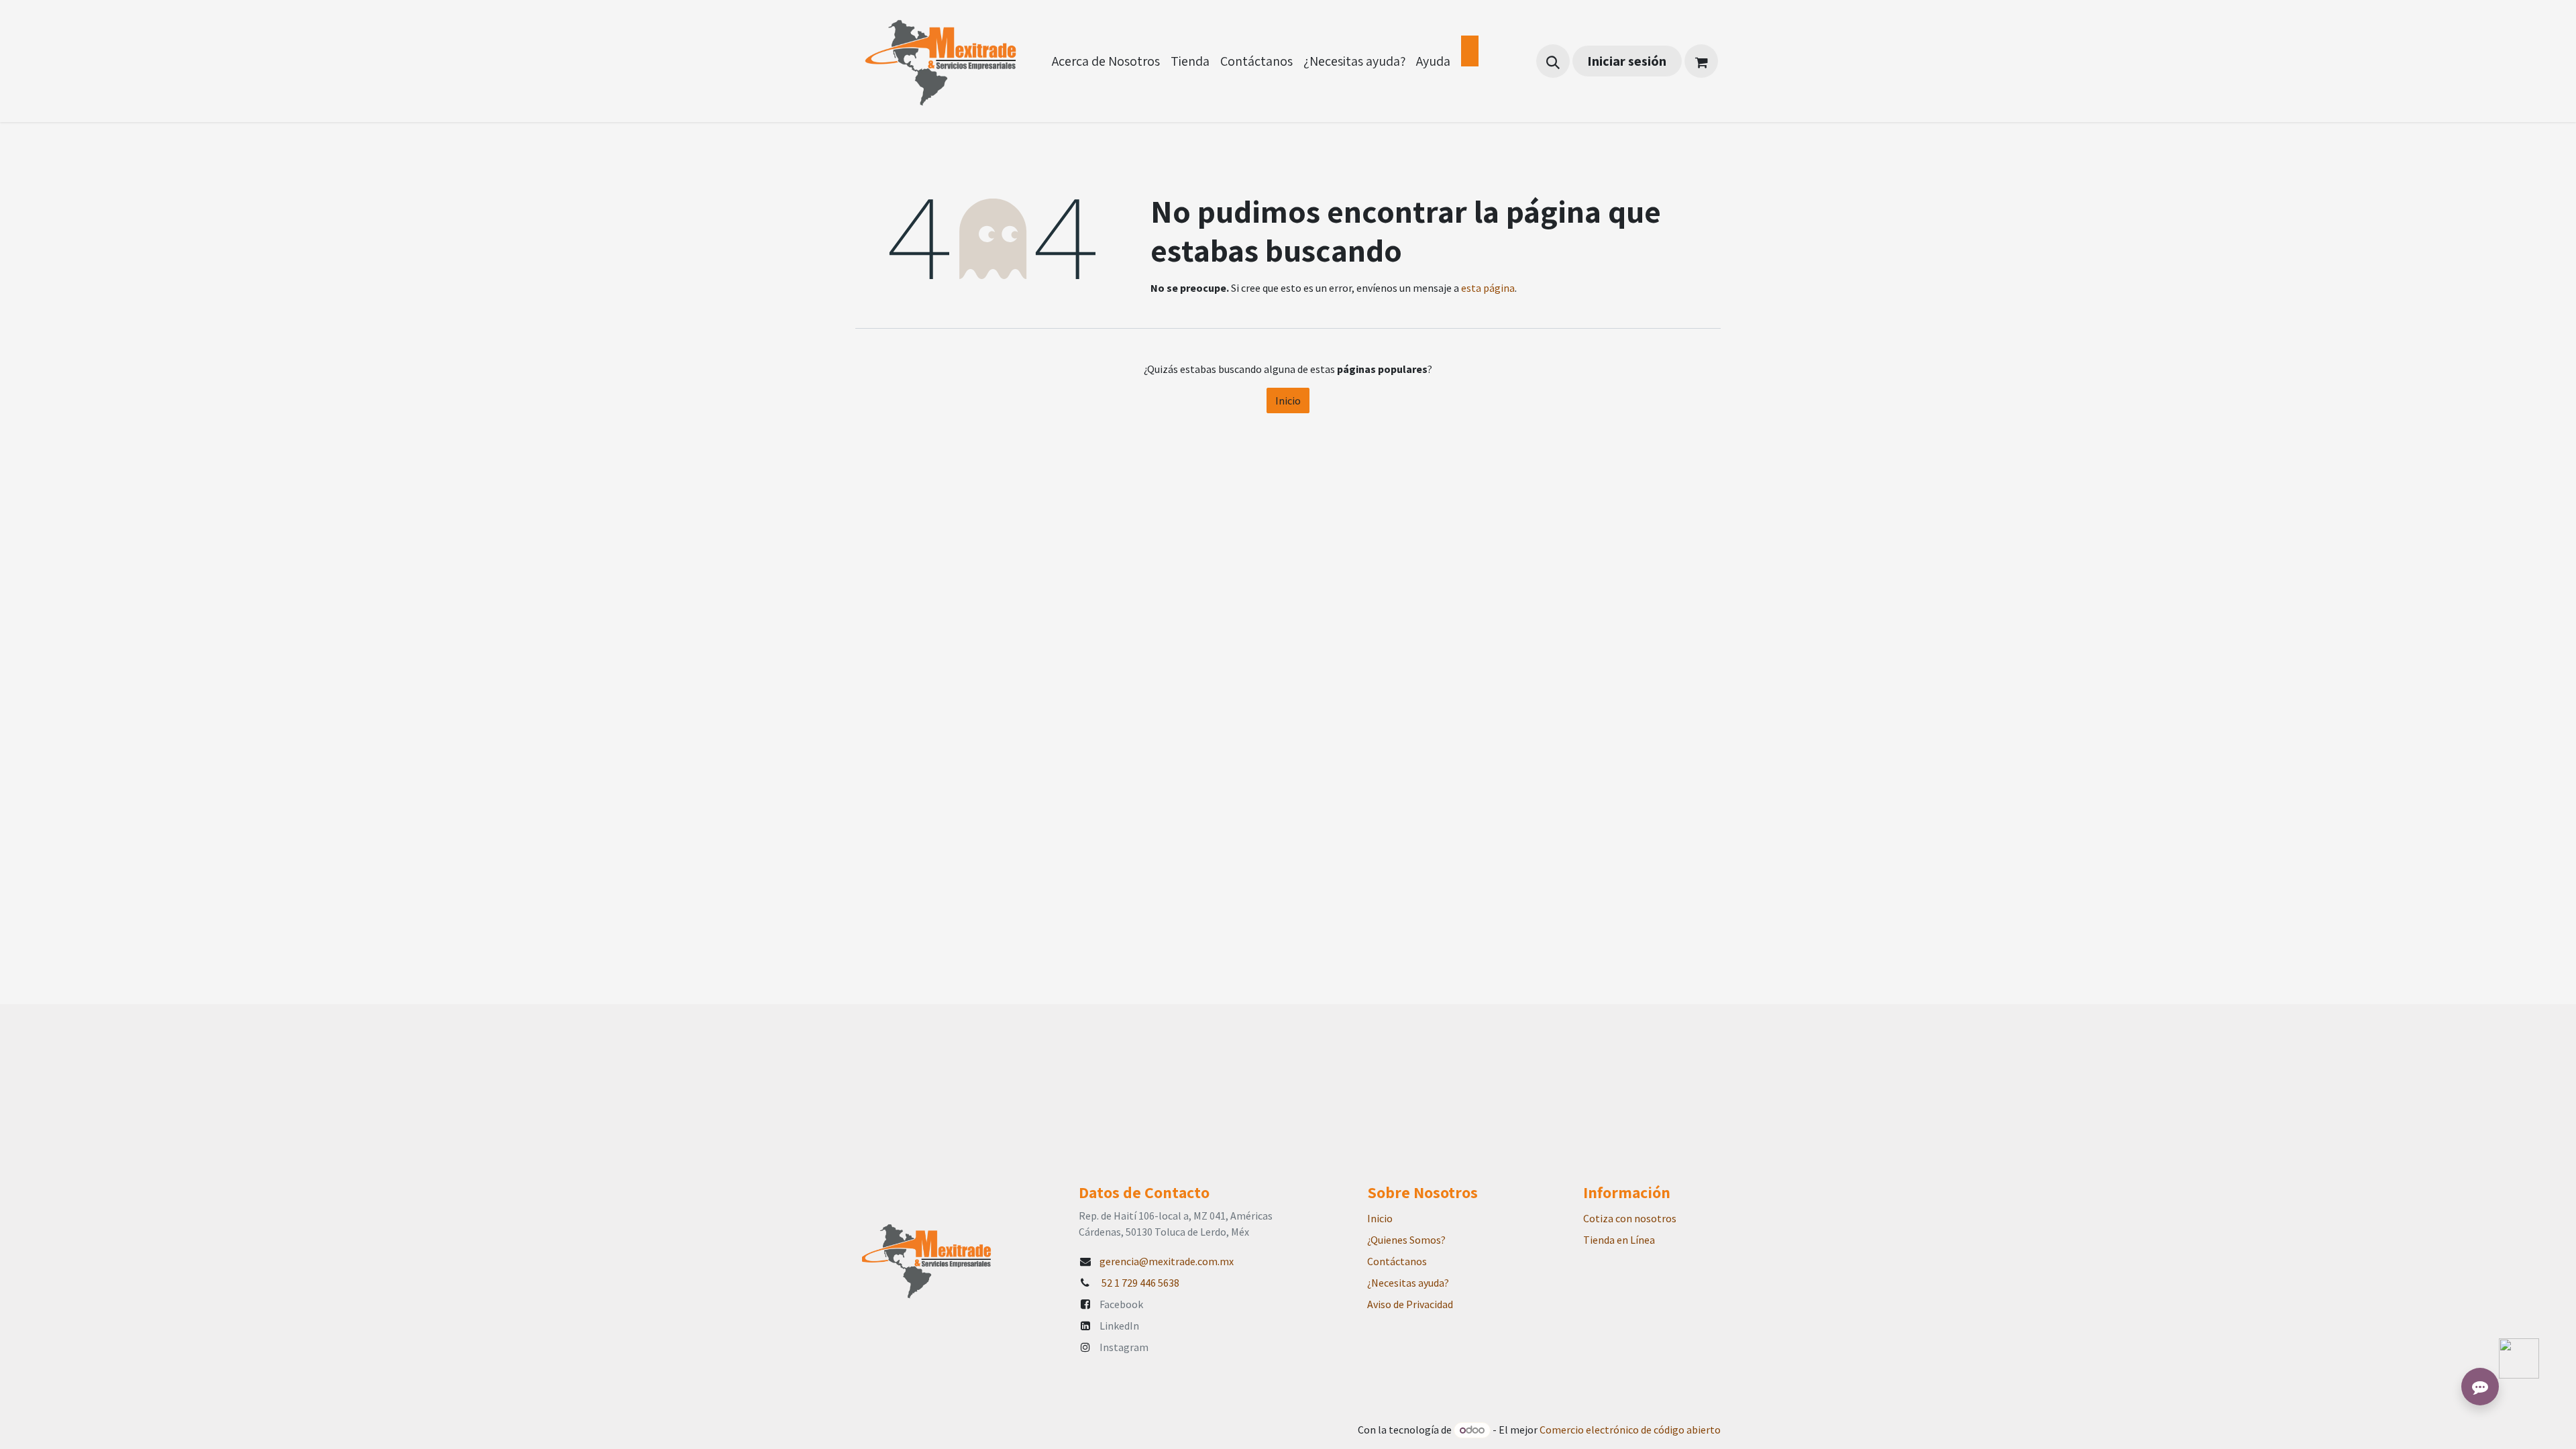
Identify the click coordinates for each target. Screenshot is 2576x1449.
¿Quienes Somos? (1406, 1240)
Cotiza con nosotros (1630, 1218)
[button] (1553, 61)
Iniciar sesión (1627, 61)
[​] (1470, 51)
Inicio (1288, 400)
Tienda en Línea (1619, 1240)
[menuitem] (1106, 61)
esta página (1488, 288)
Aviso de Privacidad (1410, 1304)
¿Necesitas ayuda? (1408, 1283)
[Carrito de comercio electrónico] (1701, 61)
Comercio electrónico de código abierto (1630, 1430)
